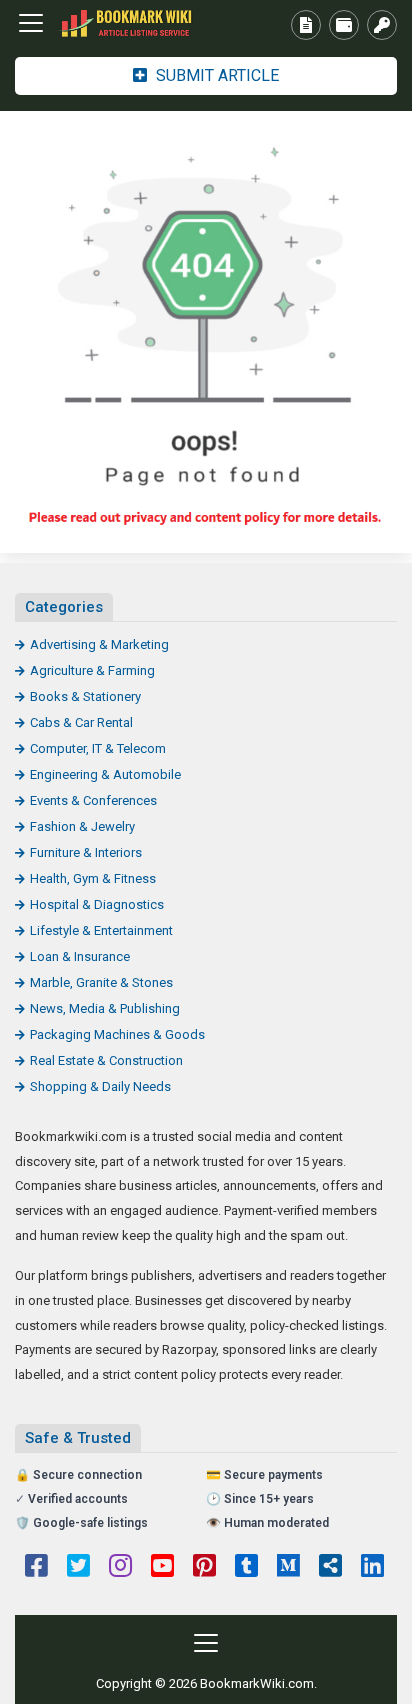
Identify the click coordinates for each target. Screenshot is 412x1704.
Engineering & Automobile (105, 774)
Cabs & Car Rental (81, 722)
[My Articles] (306, 25)
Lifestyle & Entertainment (101, 930)
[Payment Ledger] (344, 25)
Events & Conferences (93, 800)
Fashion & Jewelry (82, 826)
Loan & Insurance (80, 956)
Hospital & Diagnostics (97, 904)
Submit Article (215, 75)
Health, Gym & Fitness (93, 878)
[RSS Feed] (330, 1568)
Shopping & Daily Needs (100, 1086)
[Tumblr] (246, 1568)
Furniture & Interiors (86, 852)
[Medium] (288, 1568)
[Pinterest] (204, 1568)
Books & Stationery (85, 696)
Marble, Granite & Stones (101, 982)
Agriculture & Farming (92, 670)
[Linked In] (372, 1568)
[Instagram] (120, 1568)
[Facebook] (36, 1568)
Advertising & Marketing (99, 644)
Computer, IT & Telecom (98, 748)
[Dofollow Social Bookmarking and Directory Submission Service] (125, 23)
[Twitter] (78, 1568)
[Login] (382, 25)
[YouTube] (162, 1568)
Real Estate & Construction (106, 1060)
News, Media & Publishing (105, 1008)
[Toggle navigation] (31, 23)
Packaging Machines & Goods (117, 1034)
